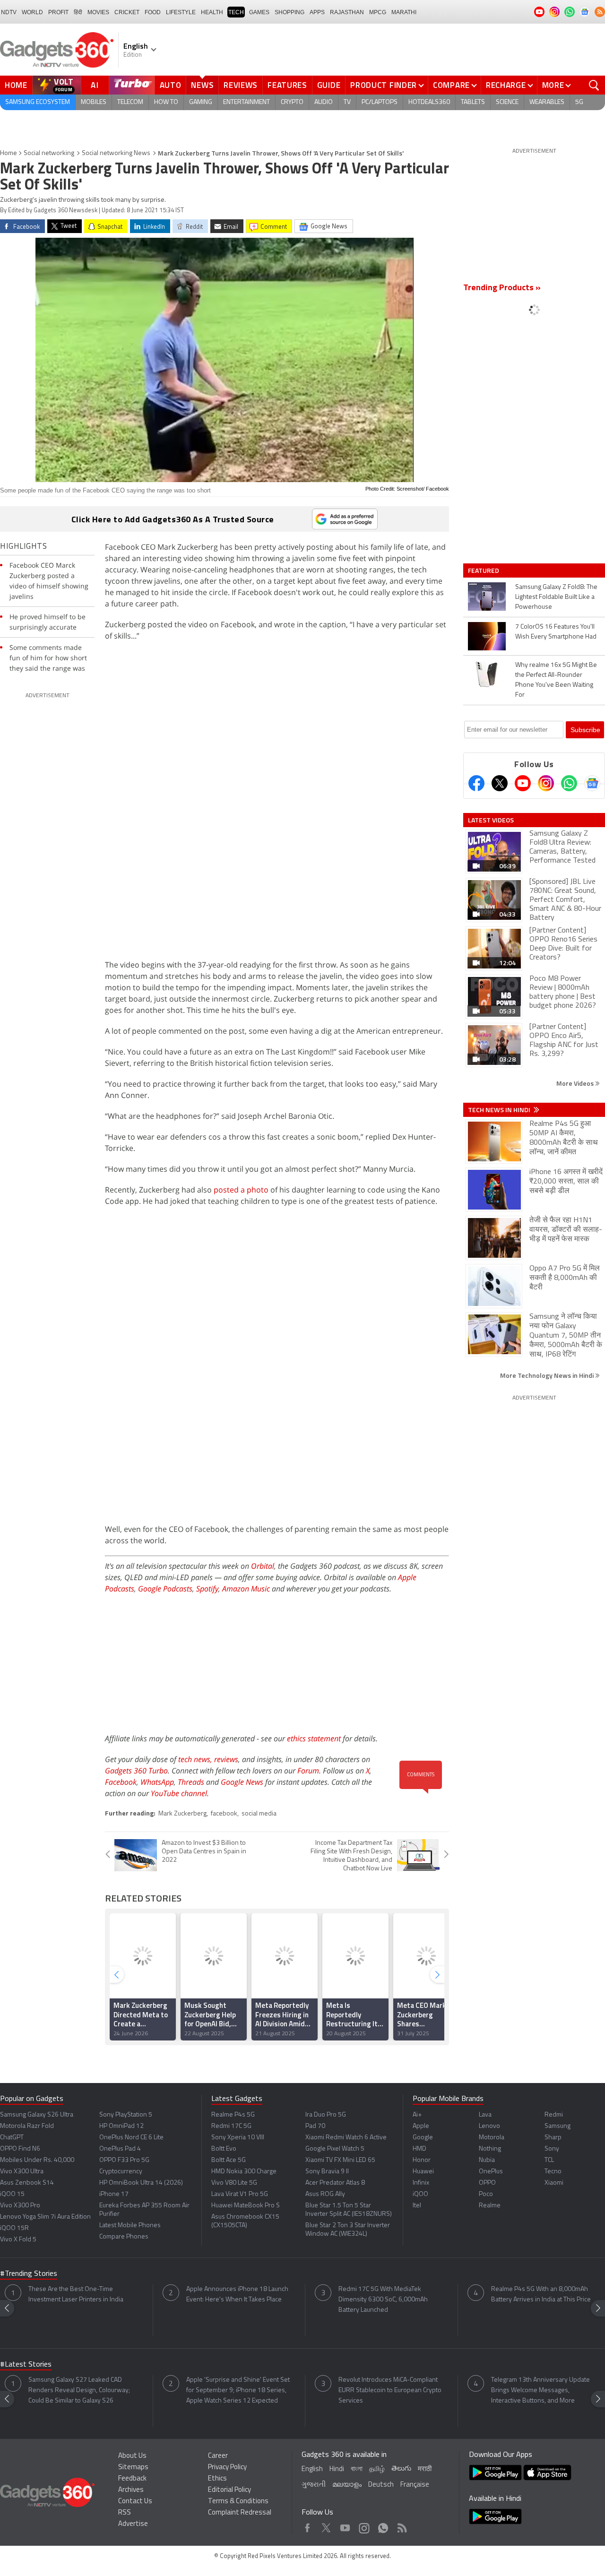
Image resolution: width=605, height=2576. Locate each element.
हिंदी (78, 12)
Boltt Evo (224, 2149)
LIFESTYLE (181, 12)
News (202, 85)
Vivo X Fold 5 (18, 2240)
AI (95, 85)
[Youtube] (523, 783)
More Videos (576, 1083)
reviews (226, 1759)
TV (347, 102)
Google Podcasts (165, 1589)
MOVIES (98, 12)
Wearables (547, 102)
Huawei (423, 2172)
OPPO (487, 2183)
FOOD (153, 12)
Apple (421, 2126)
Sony (552, 2149)
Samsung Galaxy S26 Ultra (37, 2115)
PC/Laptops (380, 102)
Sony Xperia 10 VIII (238, 2138)
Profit (58, 12)
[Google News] (592, 783)
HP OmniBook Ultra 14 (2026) (141, 2183)
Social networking (49, 153)
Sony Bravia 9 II (327, 2172)
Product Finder (384, 85)
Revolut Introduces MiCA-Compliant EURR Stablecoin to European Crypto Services (390, 2390)
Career (218, 2456)
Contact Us (135, 2502)
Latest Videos (491, 820)
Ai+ (417, 2115)
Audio (324, 102)
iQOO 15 (12, 2194)
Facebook (121, 1782)
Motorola (492, 2138)
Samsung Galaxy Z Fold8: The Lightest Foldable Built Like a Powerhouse (556, 597)
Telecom (130, 102)
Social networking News (116, 153)
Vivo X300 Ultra (22, 2172)
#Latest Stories (26, 2365)
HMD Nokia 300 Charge (244, 2172)
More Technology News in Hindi (548, 1375)
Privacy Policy (227, 2468)
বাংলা (357, 2469)
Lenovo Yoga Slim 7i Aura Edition (45, 2217)
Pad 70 (315, 2126)
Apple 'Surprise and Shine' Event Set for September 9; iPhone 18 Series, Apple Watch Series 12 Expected (238, 2390)
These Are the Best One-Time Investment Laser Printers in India (76, 2295)
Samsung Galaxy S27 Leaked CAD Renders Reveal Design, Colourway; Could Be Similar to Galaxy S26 (79, 2390)
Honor (422, 2160)
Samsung (557, 2126)
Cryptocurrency (121, 2172)
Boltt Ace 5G (229, 2160)
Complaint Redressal (240, 2513)
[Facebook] (476, 783)
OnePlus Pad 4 (120, 2149)
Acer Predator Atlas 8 (335, 2183)
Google (423, 2138)
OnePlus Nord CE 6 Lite (131, 2138)
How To (166, 102)
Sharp (553, 2138)
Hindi (337, 2469)
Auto (171, 85)
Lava (485, 2115)
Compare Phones (124, 2237)
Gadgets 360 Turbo (136, 1771)
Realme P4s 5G (233, 2115)
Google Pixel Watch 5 (335, 2149)
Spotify (207, 1589)
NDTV (9, 12)
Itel (417, 2206)
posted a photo (241, 1190)
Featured (484, 571)
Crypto (292, 102)
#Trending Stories (29, 2274)
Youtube (345, 2526)
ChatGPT (12, 2138)
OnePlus (491, 2172)
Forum (308, 1771)
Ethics (217, 2479)
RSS (125, 2513)
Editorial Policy (229, 2490)
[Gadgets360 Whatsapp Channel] (569, 783)
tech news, (196, 1759)
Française (415, 2485)
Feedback (132, 2479)
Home (16, 85)
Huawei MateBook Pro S (246, 2206)
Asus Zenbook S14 (27, 2183)
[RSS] (600, 12)
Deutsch (381, 2485)
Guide (329, 85)
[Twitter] (500, 783)
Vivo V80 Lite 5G (234, 2183)
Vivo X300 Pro (20, 2206)
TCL (549, 2160)
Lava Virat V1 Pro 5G (240, 2194)
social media (259, 1814)
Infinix (421, 2183)
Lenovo (489, 2126)
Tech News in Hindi (500, 1110)
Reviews (241, 85)
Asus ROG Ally (325, 2194)
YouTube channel (179, 1793)
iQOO (420, 2194)
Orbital (263, 1566)
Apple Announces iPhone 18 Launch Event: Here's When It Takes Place (237, 2295)
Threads (191, 1782)
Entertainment (246, 102)
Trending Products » (502, 288)
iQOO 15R (14, 2228)
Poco (486, 2194)
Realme (490, 2206)
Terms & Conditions (238, 2502)
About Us (132, 2456)
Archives (131, 2490)
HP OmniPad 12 (121, 2126)
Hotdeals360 (429, 102)
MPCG (378, 12)
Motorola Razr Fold (27, 2126)
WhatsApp (157, 1782)
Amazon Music (246, 1589)
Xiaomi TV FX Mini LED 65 (340, 2160)
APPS (317, 12)
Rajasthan (347, 12)
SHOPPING (290, 12)
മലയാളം (347, 2485)
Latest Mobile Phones (130, 2226)
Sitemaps (133, 2468)
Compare (451, 85)
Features (287, 85)
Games (259, 12)
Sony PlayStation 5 (126, 2115)
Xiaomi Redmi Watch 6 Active (346, 2138)
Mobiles (94, 102)
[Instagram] (546, 783)
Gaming (201, 102)
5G (579, 102)
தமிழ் (377, 2469)
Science (507, 102)
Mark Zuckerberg (182, 1814)
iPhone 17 (114, 2194)
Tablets (473, 102)
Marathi (404, 12)
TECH (236, 12)
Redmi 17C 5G (231, 2126)
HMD (419, 2149)
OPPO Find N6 (20, 2149)
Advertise (133, 2524)
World (32, 12)
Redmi (554, 2115)
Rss (401, 2526)
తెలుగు (401, 2469)
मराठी (425, 2469)
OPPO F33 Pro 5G (124, 2160)
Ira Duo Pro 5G (326, 2115)
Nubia (487, 2160)
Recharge (506, 85)
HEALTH (212, 12)
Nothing (490, 2149)
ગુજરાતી (314, 2485)
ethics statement (314, 1738)
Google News (242, 1782)
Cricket (127, 12)
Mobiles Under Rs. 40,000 (37, 2160)
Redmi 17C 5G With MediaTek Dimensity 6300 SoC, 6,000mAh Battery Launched (383, 2300)
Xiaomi (554, 2183)
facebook (224, 1814)
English (312, 2469)
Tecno (553, 2172)
